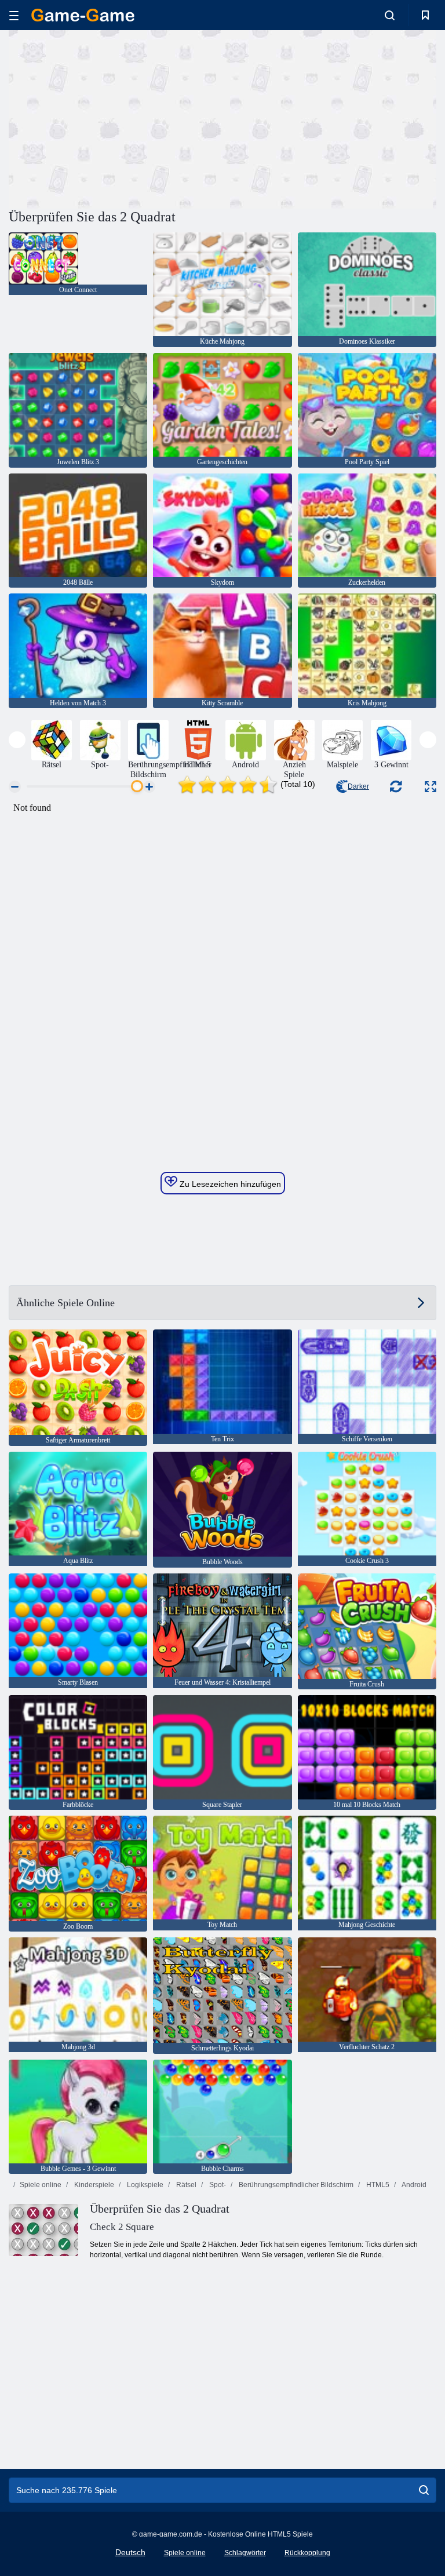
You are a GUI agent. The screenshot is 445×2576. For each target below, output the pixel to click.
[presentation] (17, 740)
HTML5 (377, 2185)
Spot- (217, 2185)
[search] (424, 2490)
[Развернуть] (431, 787)
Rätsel (185, 2185)
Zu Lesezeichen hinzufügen (229, 1184)
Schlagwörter (245, 2553)
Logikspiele (144, 2185)
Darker (358, 786)
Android (413, 2185)
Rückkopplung (307, 2553)
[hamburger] (14, 15)
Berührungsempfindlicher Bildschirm (295, 2185)
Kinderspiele (93, 2185)
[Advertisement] (116, 118)
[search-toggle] (390, 15)
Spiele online (41, 2185)
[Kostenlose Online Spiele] (83, 15)
